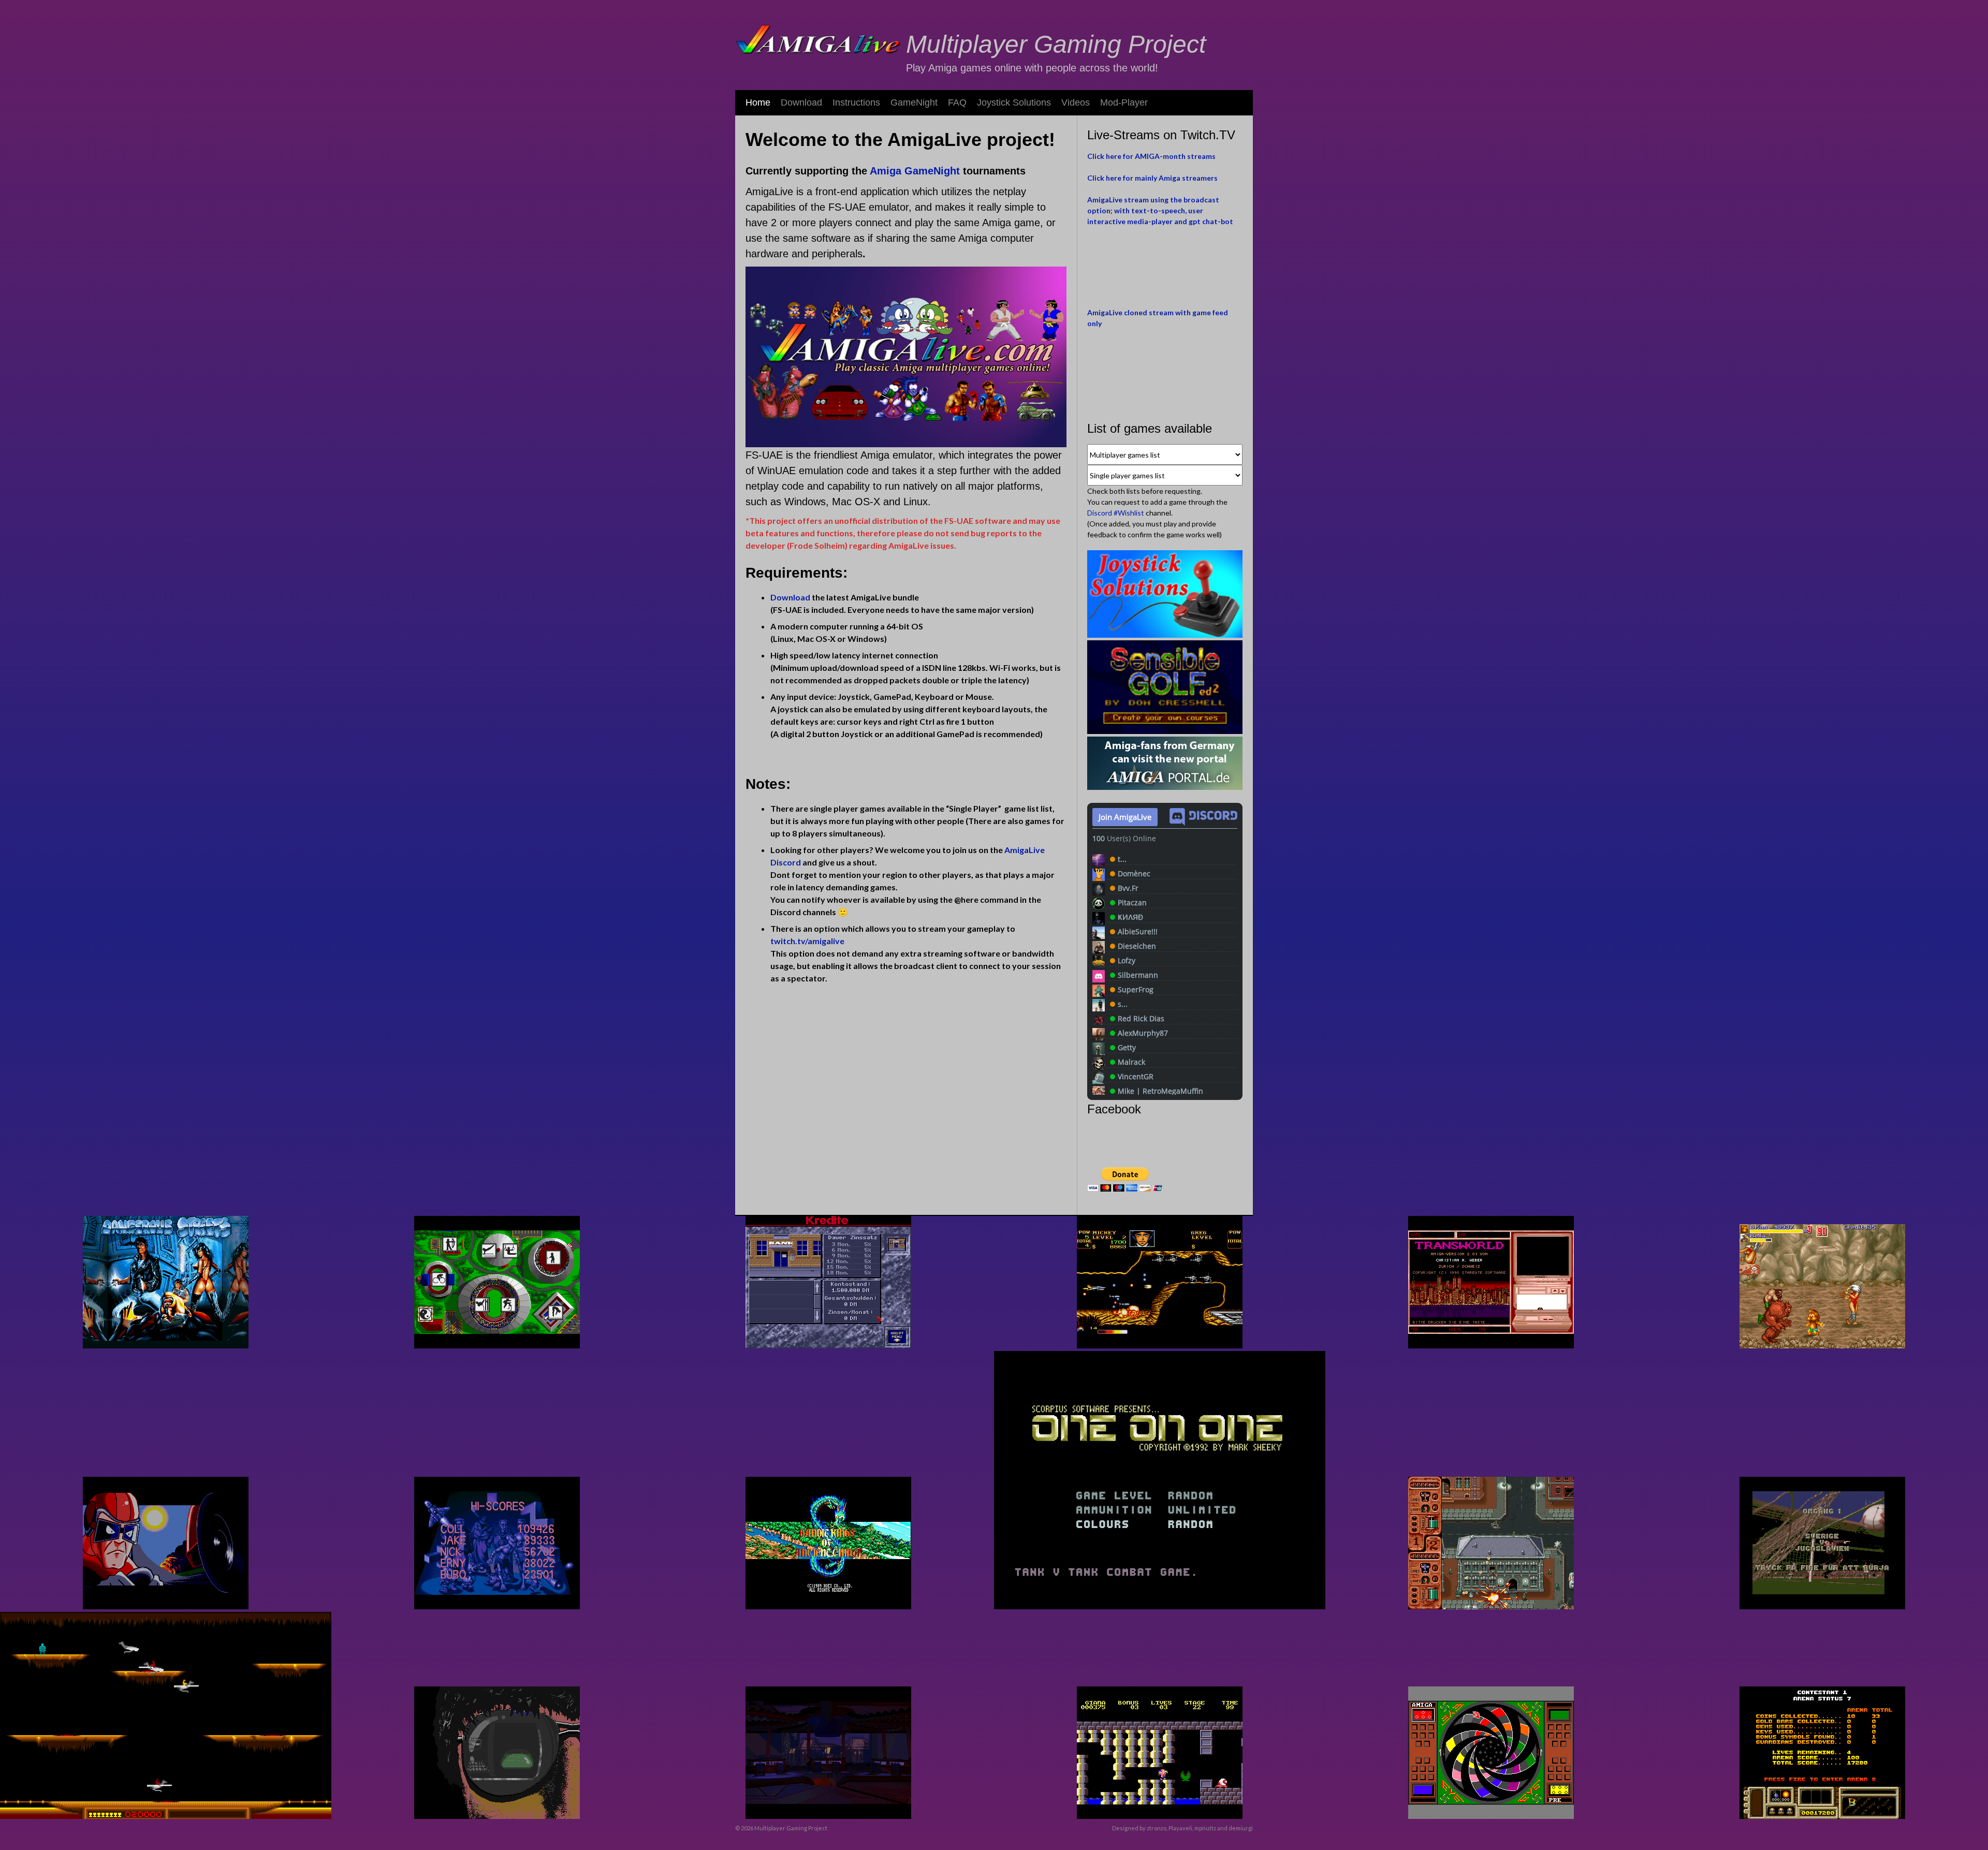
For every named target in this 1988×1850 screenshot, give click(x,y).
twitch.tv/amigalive (808, 941)
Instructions (856, 102)
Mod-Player (1124, 102)
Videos (1076, 102)
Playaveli (1180, 1828)
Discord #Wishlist (1116, 513)
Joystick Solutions (1014, 102)
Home (758, 102)
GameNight (914, 102)
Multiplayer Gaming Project (1056, 44)
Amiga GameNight (915, 171)
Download (801, 102)
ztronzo (1157, 1828)
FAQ (957, 102)
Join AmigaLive (1125, 817)
